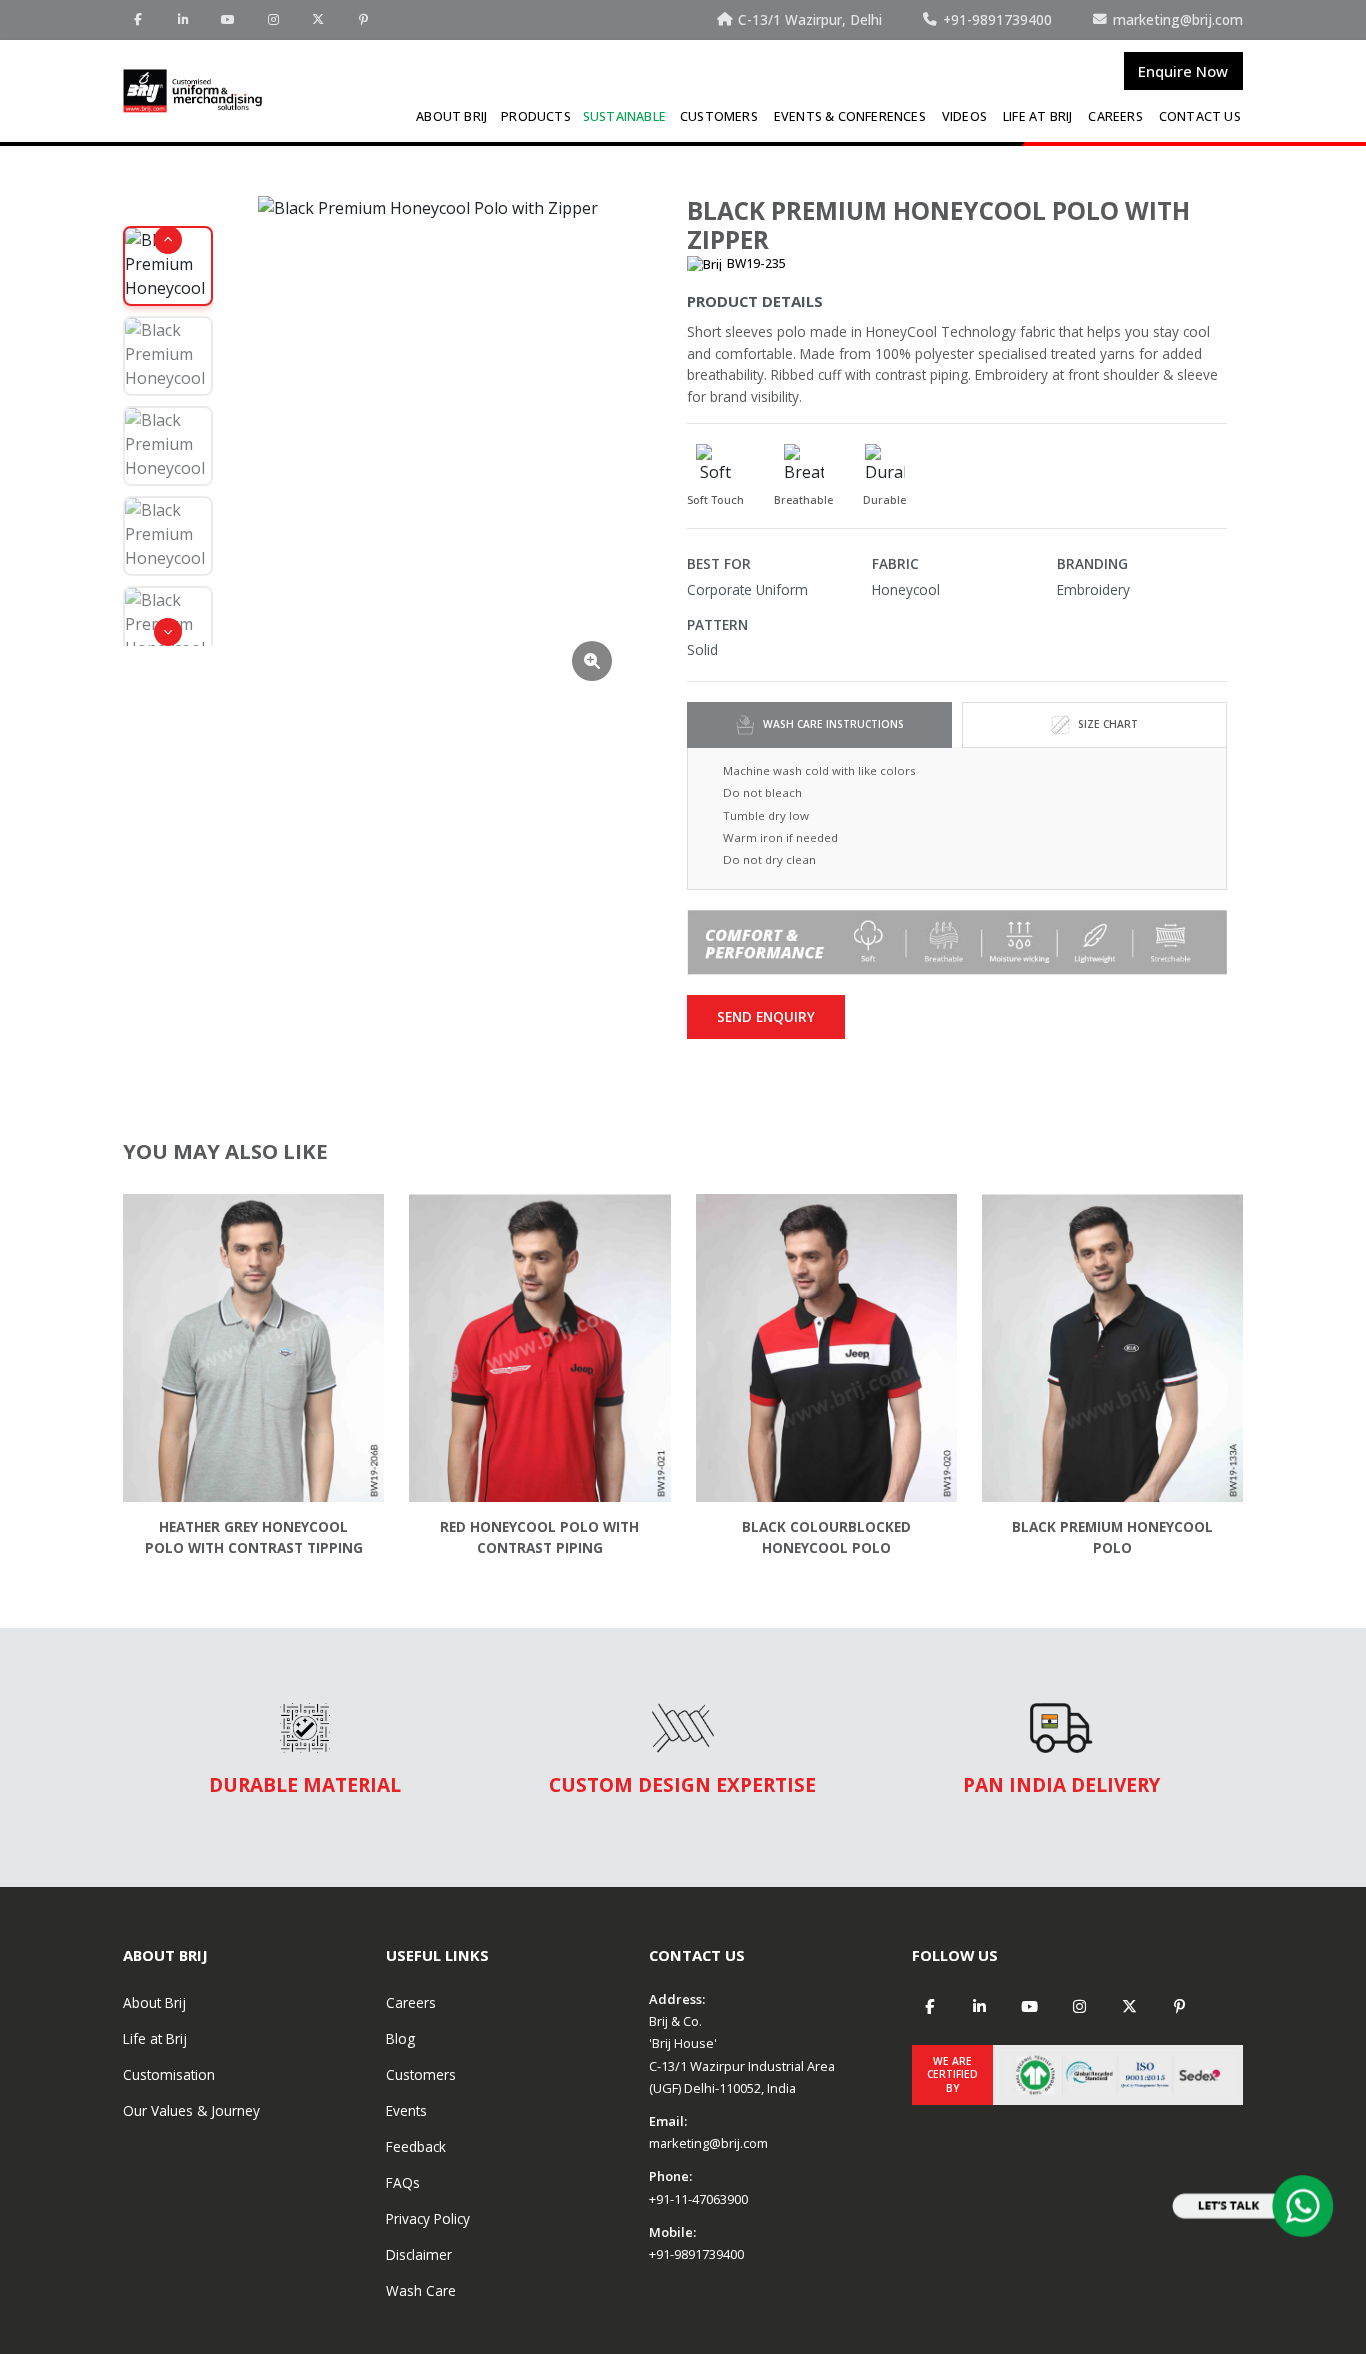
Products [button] (536, 116)
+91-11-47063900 (698, 2199)
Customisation (169, 2074)
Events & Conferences (850, 116)
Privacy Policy (428, 2218)
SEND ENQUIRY (766, 1016)
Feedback (416, 2146)
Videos (964, 116)
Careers (1115, 116)
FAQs (403, 2182)
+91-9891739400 (696, 2254)
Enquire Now (1183, 71)
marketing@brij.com (708, 2143)
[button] (168, 240)
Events (406, 2110)
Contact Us (1200, 116)
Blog (400, 2038)
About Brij (451, 116)
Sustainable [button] (624, 116)
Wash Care (421, 2290)
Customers (719, 116)
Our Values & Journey (191, 2110)
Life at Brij (1037, 116)
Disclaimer (419, 2254)
